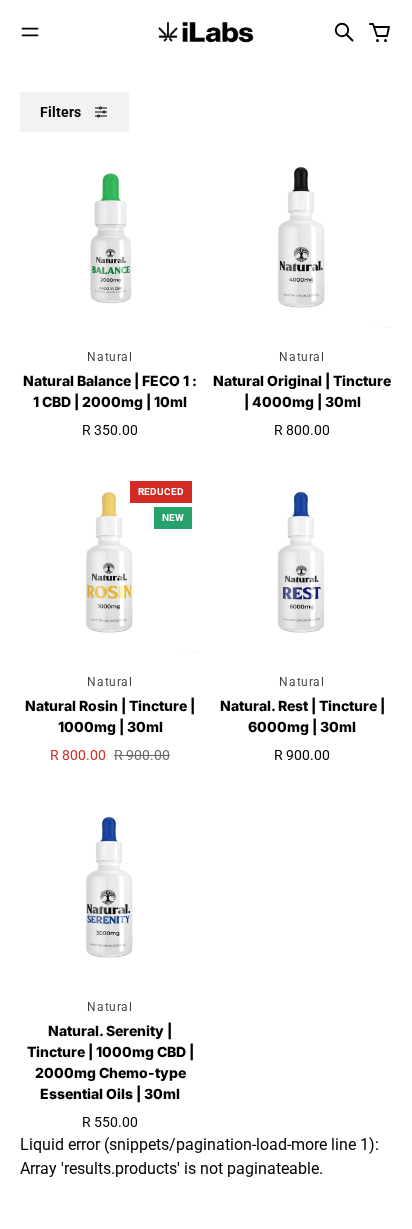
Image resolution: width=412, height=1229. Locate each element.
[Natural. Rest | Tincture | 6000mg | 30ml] (302, 563)
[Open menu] (30, 32)
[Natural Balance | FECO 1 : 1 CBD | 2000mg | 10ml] (110, 238)
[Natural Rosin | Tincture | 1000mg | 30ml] (110, 563)
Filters (60, 112)
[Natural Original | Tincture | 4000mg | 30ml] (302, 238)
